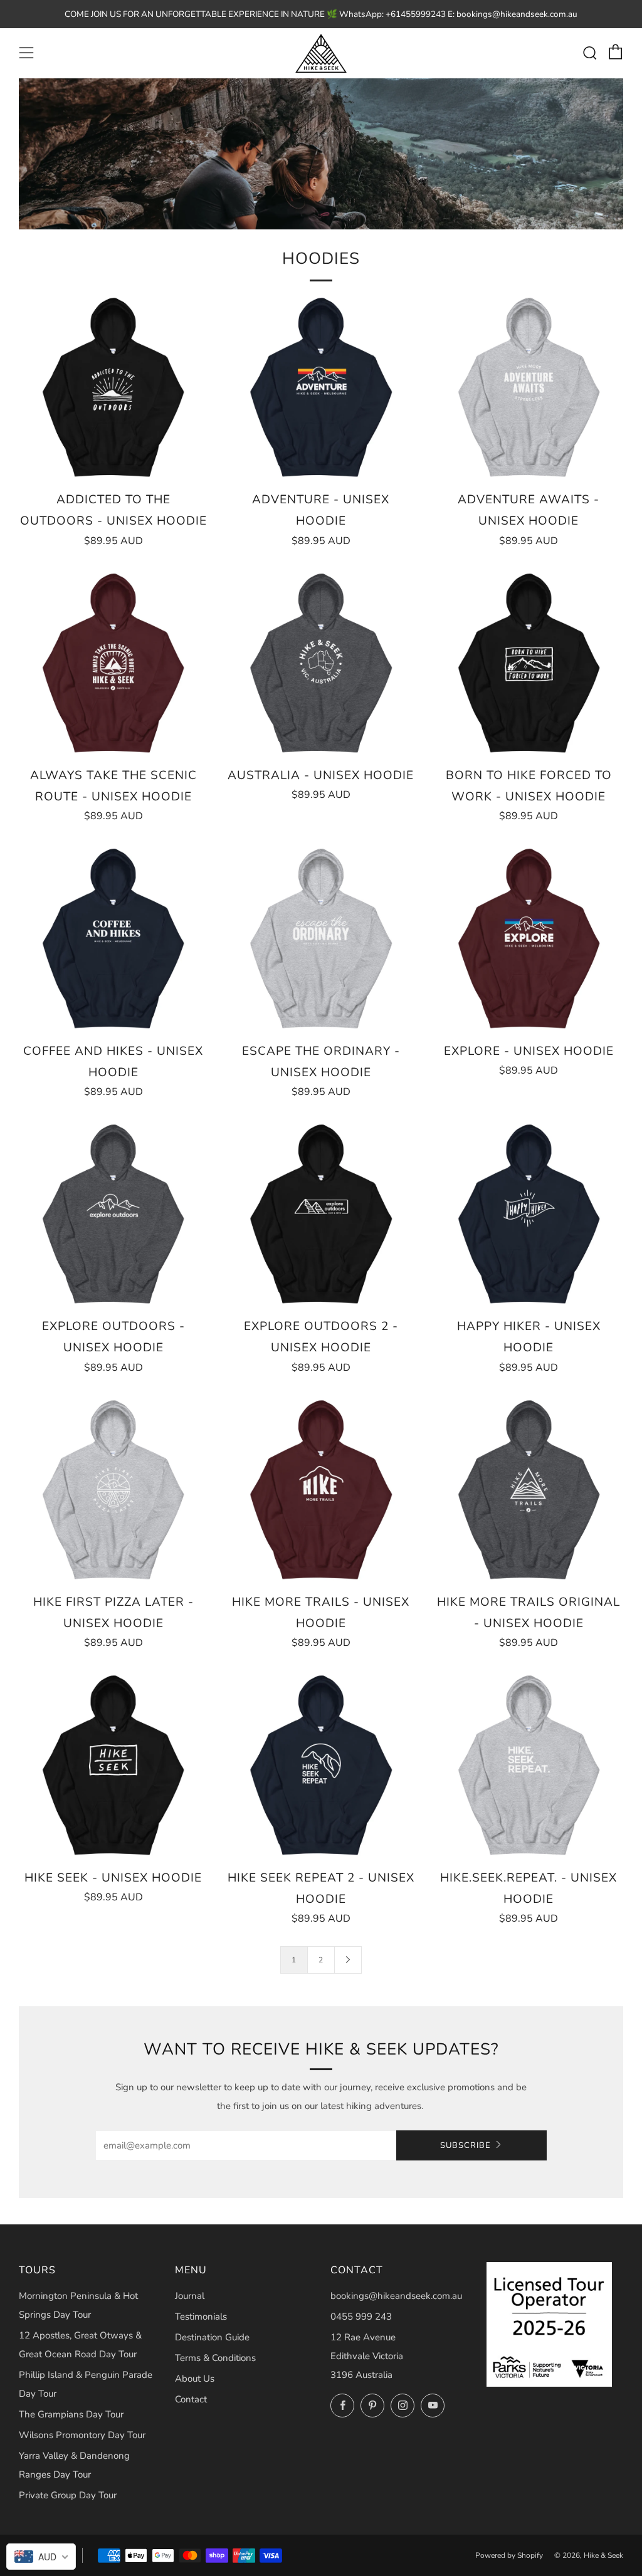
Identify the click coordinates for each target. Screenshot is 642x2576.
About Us (195, 2379)
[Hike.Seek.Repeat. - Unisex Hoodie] (529, 1765)
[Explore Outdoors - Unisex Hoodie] (113, 1214)
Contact (191, 2399)
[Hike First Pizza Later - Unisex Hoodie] (113, 1490)
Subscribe (466, 2145)
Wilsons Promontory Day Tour (82, 2435)
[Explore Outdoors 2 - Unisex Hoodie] (321, 1214)
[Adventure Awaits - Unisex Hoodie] (529, 387)
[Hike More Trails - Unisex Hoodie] (321, 1490)
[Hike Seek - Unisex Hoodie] (113, 1765)
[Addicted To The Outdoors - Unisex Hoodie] (113, 387)
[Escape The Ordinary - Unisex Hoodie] (321, 938)
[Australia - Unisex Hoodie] (321, 663)
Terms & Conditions (215, 2358)
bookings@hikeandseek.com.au (396, 2296)
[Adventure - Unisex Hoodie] (321, 387)
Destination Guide (212, 2337)
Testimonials (201, 2317)
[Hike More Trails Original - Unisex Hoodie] (529, 1490)
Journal (190, 2296)
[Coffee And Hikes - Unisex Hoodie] (113, 938)
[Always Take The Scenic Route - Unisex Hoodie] (113, 663)
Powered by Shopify (509, 2555)
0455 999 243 (361, 2317)
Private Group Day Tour (68, 2495)
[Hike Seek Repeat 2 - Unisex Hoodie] (321, 1765)
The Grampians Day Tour (71, 2414)
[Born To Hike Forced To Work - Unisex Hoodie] (529, 663)
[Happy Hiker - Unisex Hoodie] (529, 1214)
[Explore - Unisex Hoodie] (529, 938)
